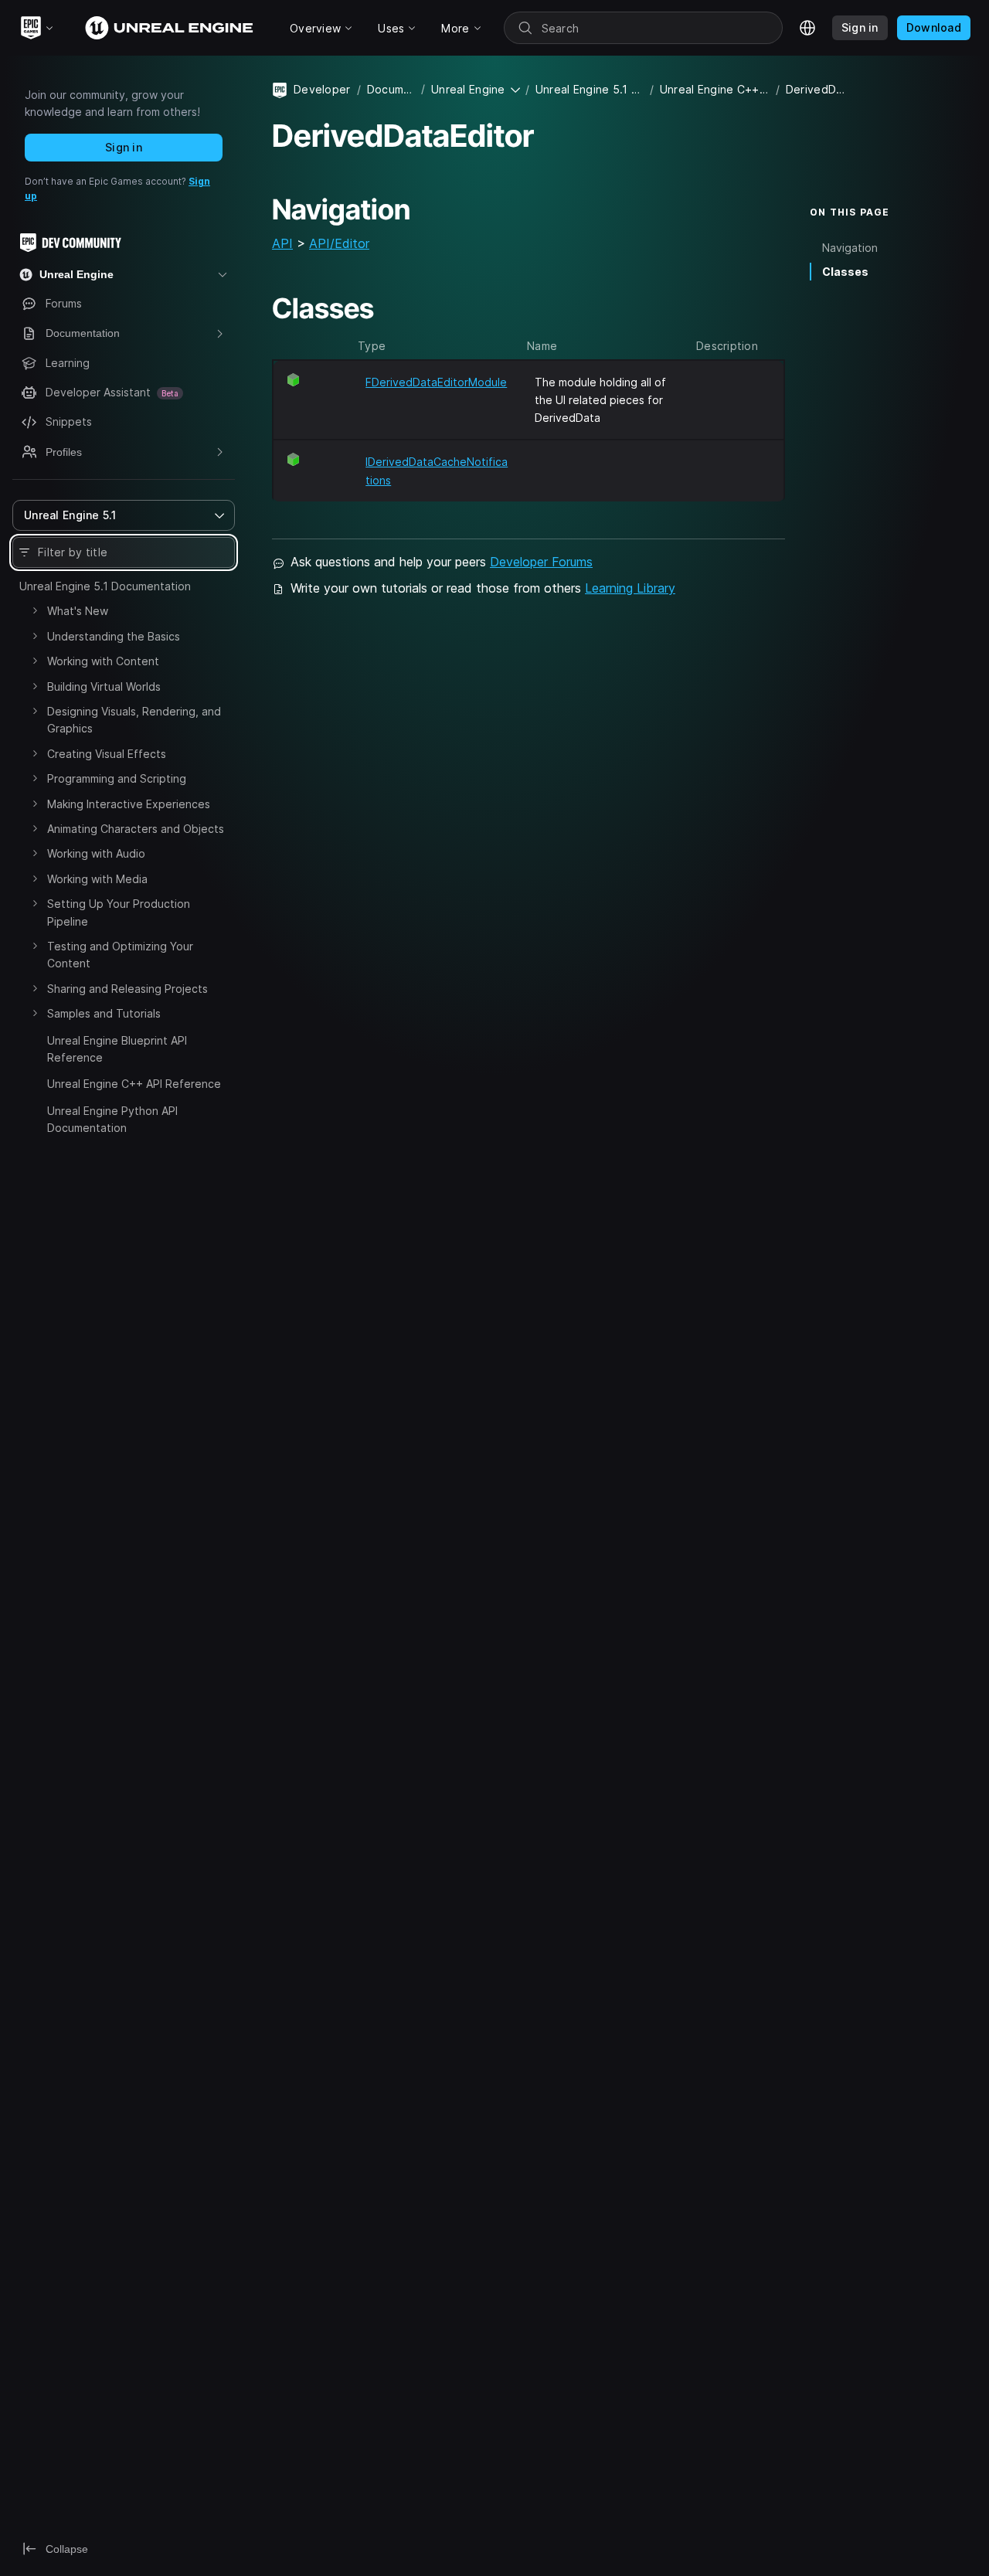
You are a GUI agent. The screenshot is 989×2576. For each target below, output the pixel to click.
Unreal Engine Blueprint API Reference (117, 1049)
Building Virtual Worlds (104, 686)
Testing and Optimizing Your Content (120, 955)
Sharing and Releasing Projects (127, 989)
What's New (78, 611)
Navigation (850, 248)
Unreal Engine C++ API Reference (134, 1084)
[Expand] (35, 610)
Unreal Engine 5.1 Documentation (105, 586)
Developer (322, 89)
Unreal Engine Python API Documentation (112, 1119)
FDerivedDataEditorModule (436, 382)
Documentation (391, 89)
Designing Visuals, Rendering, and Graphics (134, 720)
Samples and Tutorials (104, 1013)
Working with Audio (96, 853)
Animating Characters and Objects (136, 829)
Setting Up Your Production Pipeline (119, 912)
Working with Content (103, 661)
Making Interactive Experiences (129, 804)
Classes (845, 272)
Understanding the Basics (114, 636)
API (282, 243)
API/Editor (339, 243)
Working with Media (97, 879)
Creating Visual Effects (107, 754)
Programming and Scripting (117, 778)
